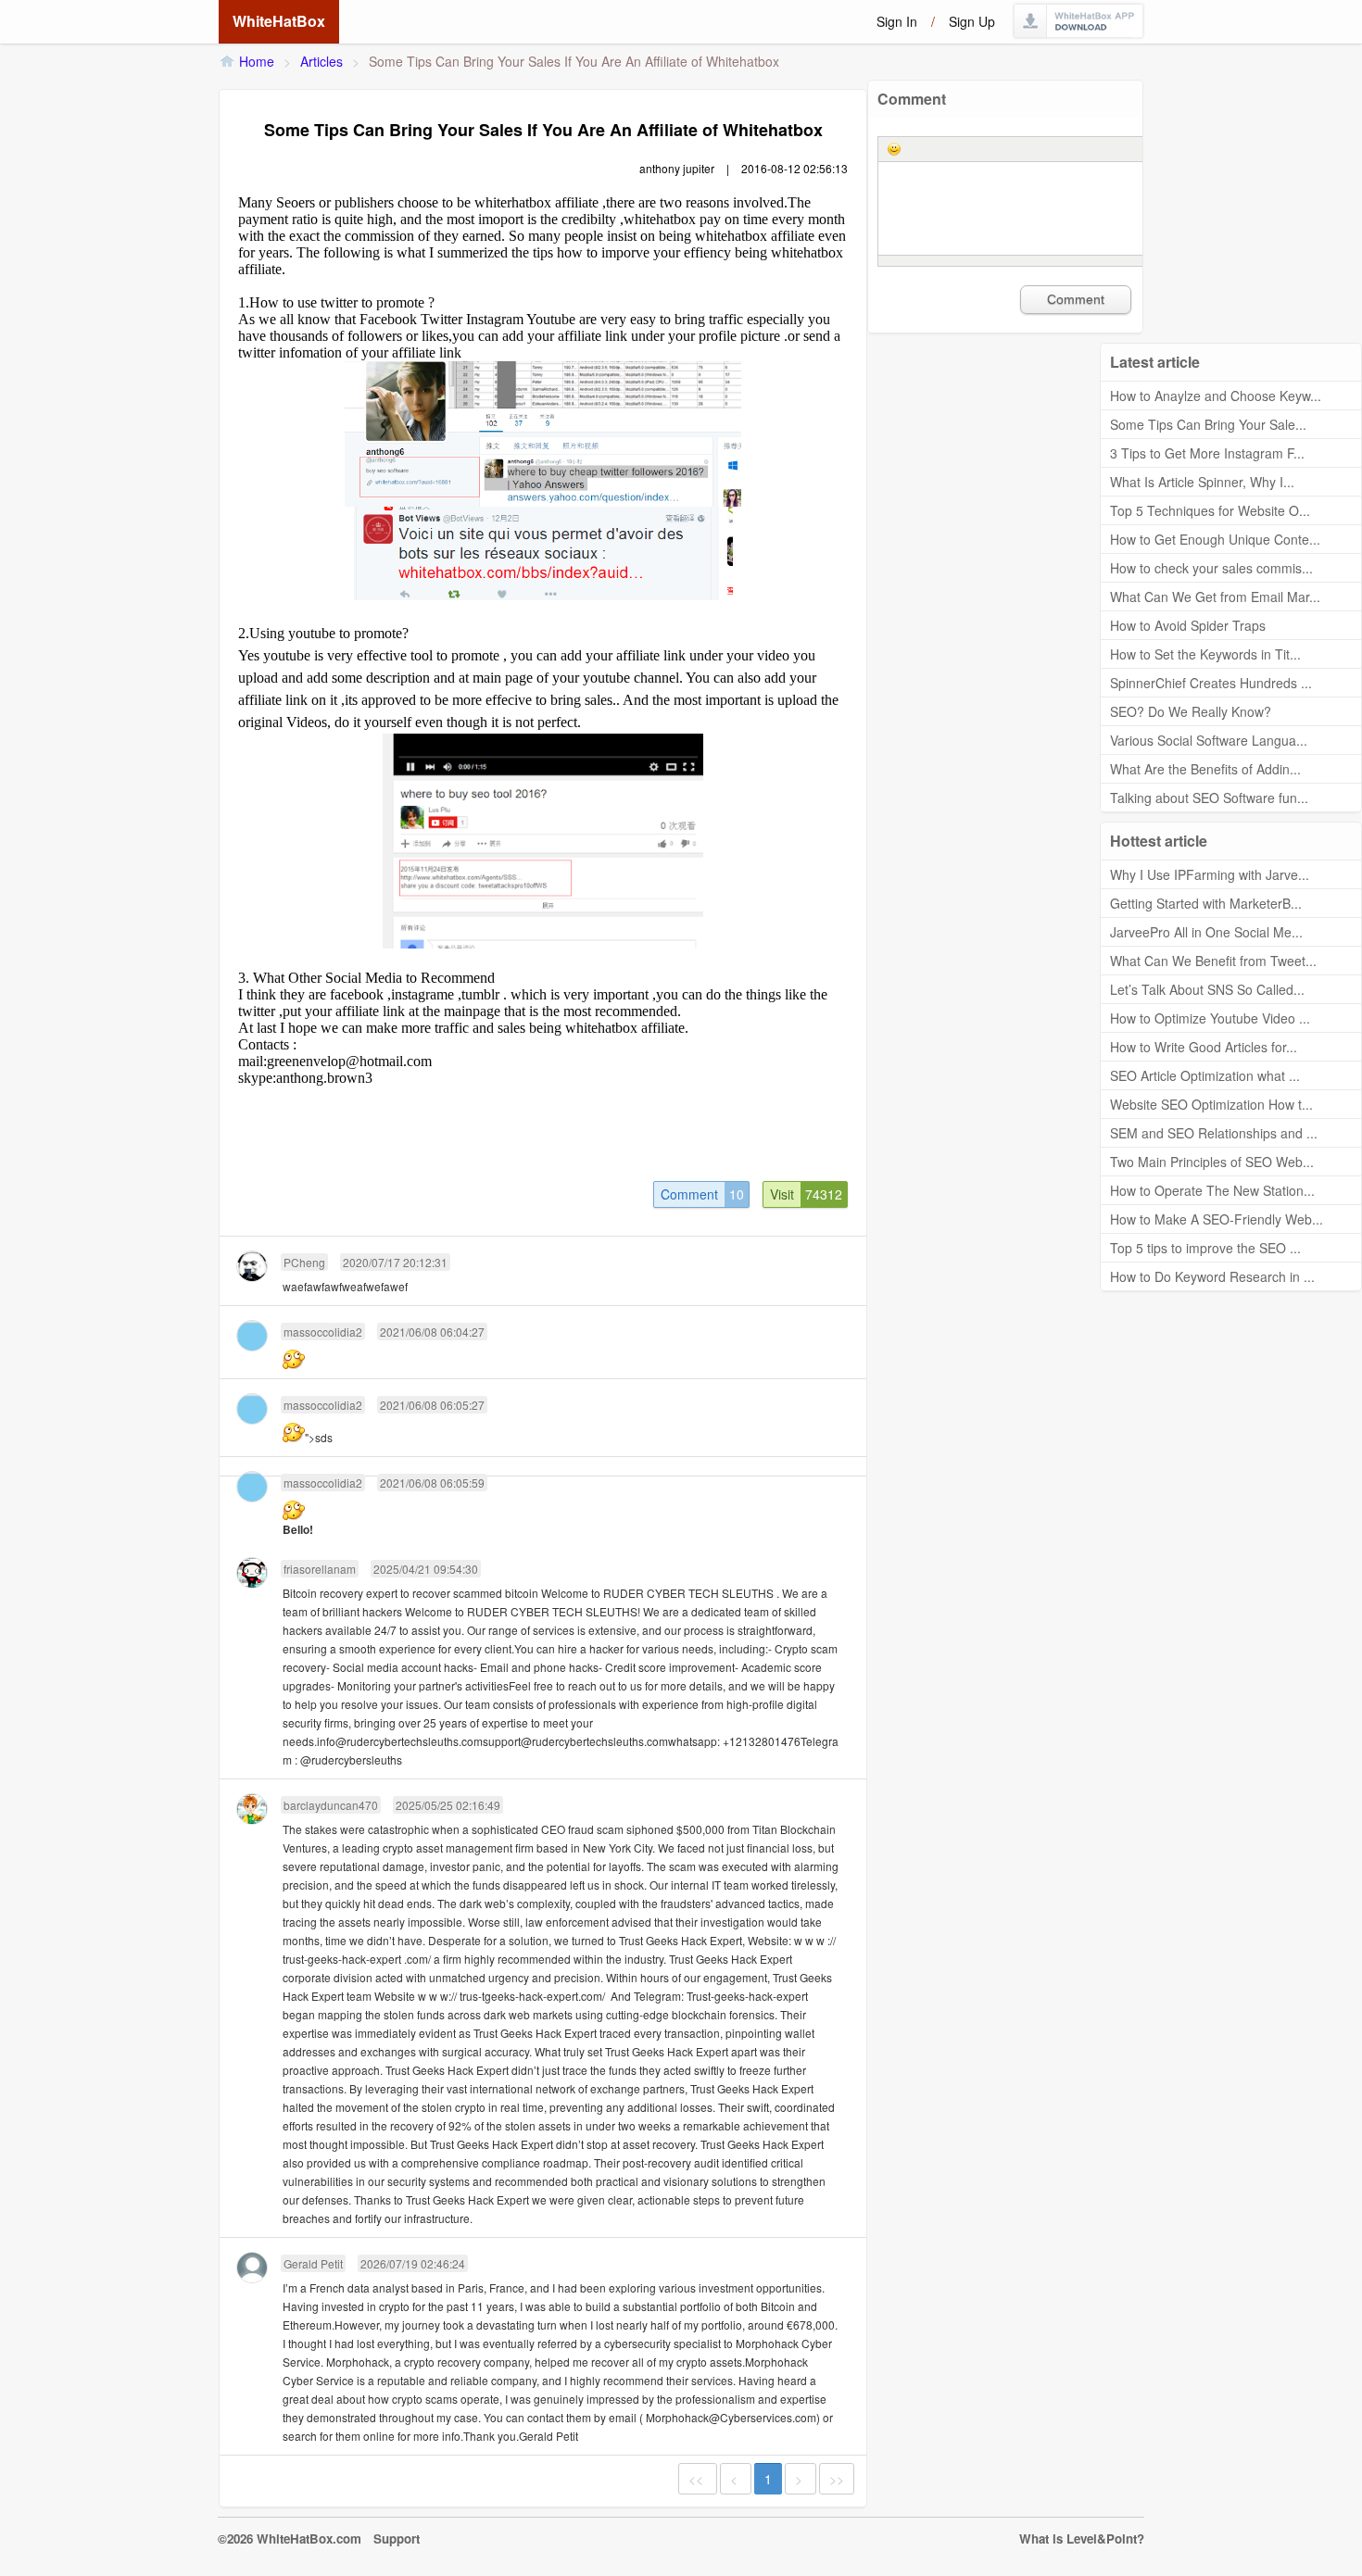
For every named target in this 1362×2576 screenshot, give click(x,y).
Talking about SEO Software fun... (1209, 798)
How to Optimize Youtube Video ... (1210, 1018)
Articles (322, 61)
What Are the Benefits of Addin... (1205, 769)
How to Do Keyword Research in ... (1212, 1276)
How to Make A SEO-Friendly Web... (1217, 1219)
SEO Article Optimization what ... (1205, 1075)
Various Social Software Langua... (1209, 740)
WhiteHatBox (279, 21)
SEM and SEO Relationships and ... (1214, 1133)
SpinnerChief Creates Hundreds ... (1211, 683)
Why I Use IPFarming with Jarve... (1210, 874)
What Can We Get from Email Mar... (1215, 597)
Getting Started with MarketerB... (1206, 903)
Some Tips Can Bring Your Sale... (1208, 424)
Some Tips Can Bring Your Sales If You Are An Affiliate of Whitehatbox (574, 61)
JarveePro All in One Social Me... (1206, 932)
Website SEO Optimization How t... (1211, 1104)
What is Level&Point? (1082, 2538)
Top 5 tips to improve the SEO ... (1205, 1248)
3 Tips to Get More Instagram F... (1207, 453)
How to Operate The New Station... (1212, 1190)
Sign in (897, 21)
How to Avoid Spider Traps (1188, 625)
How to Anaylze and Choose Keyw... (1216, 396)
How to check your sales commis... (1211, 568)
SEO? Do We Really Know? (1191, 711)
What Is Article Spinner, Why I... (1202, 482)
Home (257, 61)
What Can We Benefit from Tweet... (1213, 961)
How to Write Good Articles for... (1204, 1047)
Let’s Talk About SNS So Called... (1207, 989)
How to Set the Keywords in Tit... (1205, 654)
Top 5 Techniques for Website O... (1210, 510)
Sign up (972, 21)
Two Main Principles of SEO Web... (1212, 1162)
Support (397, 2538)
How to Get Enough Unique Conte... (1215, 539)
